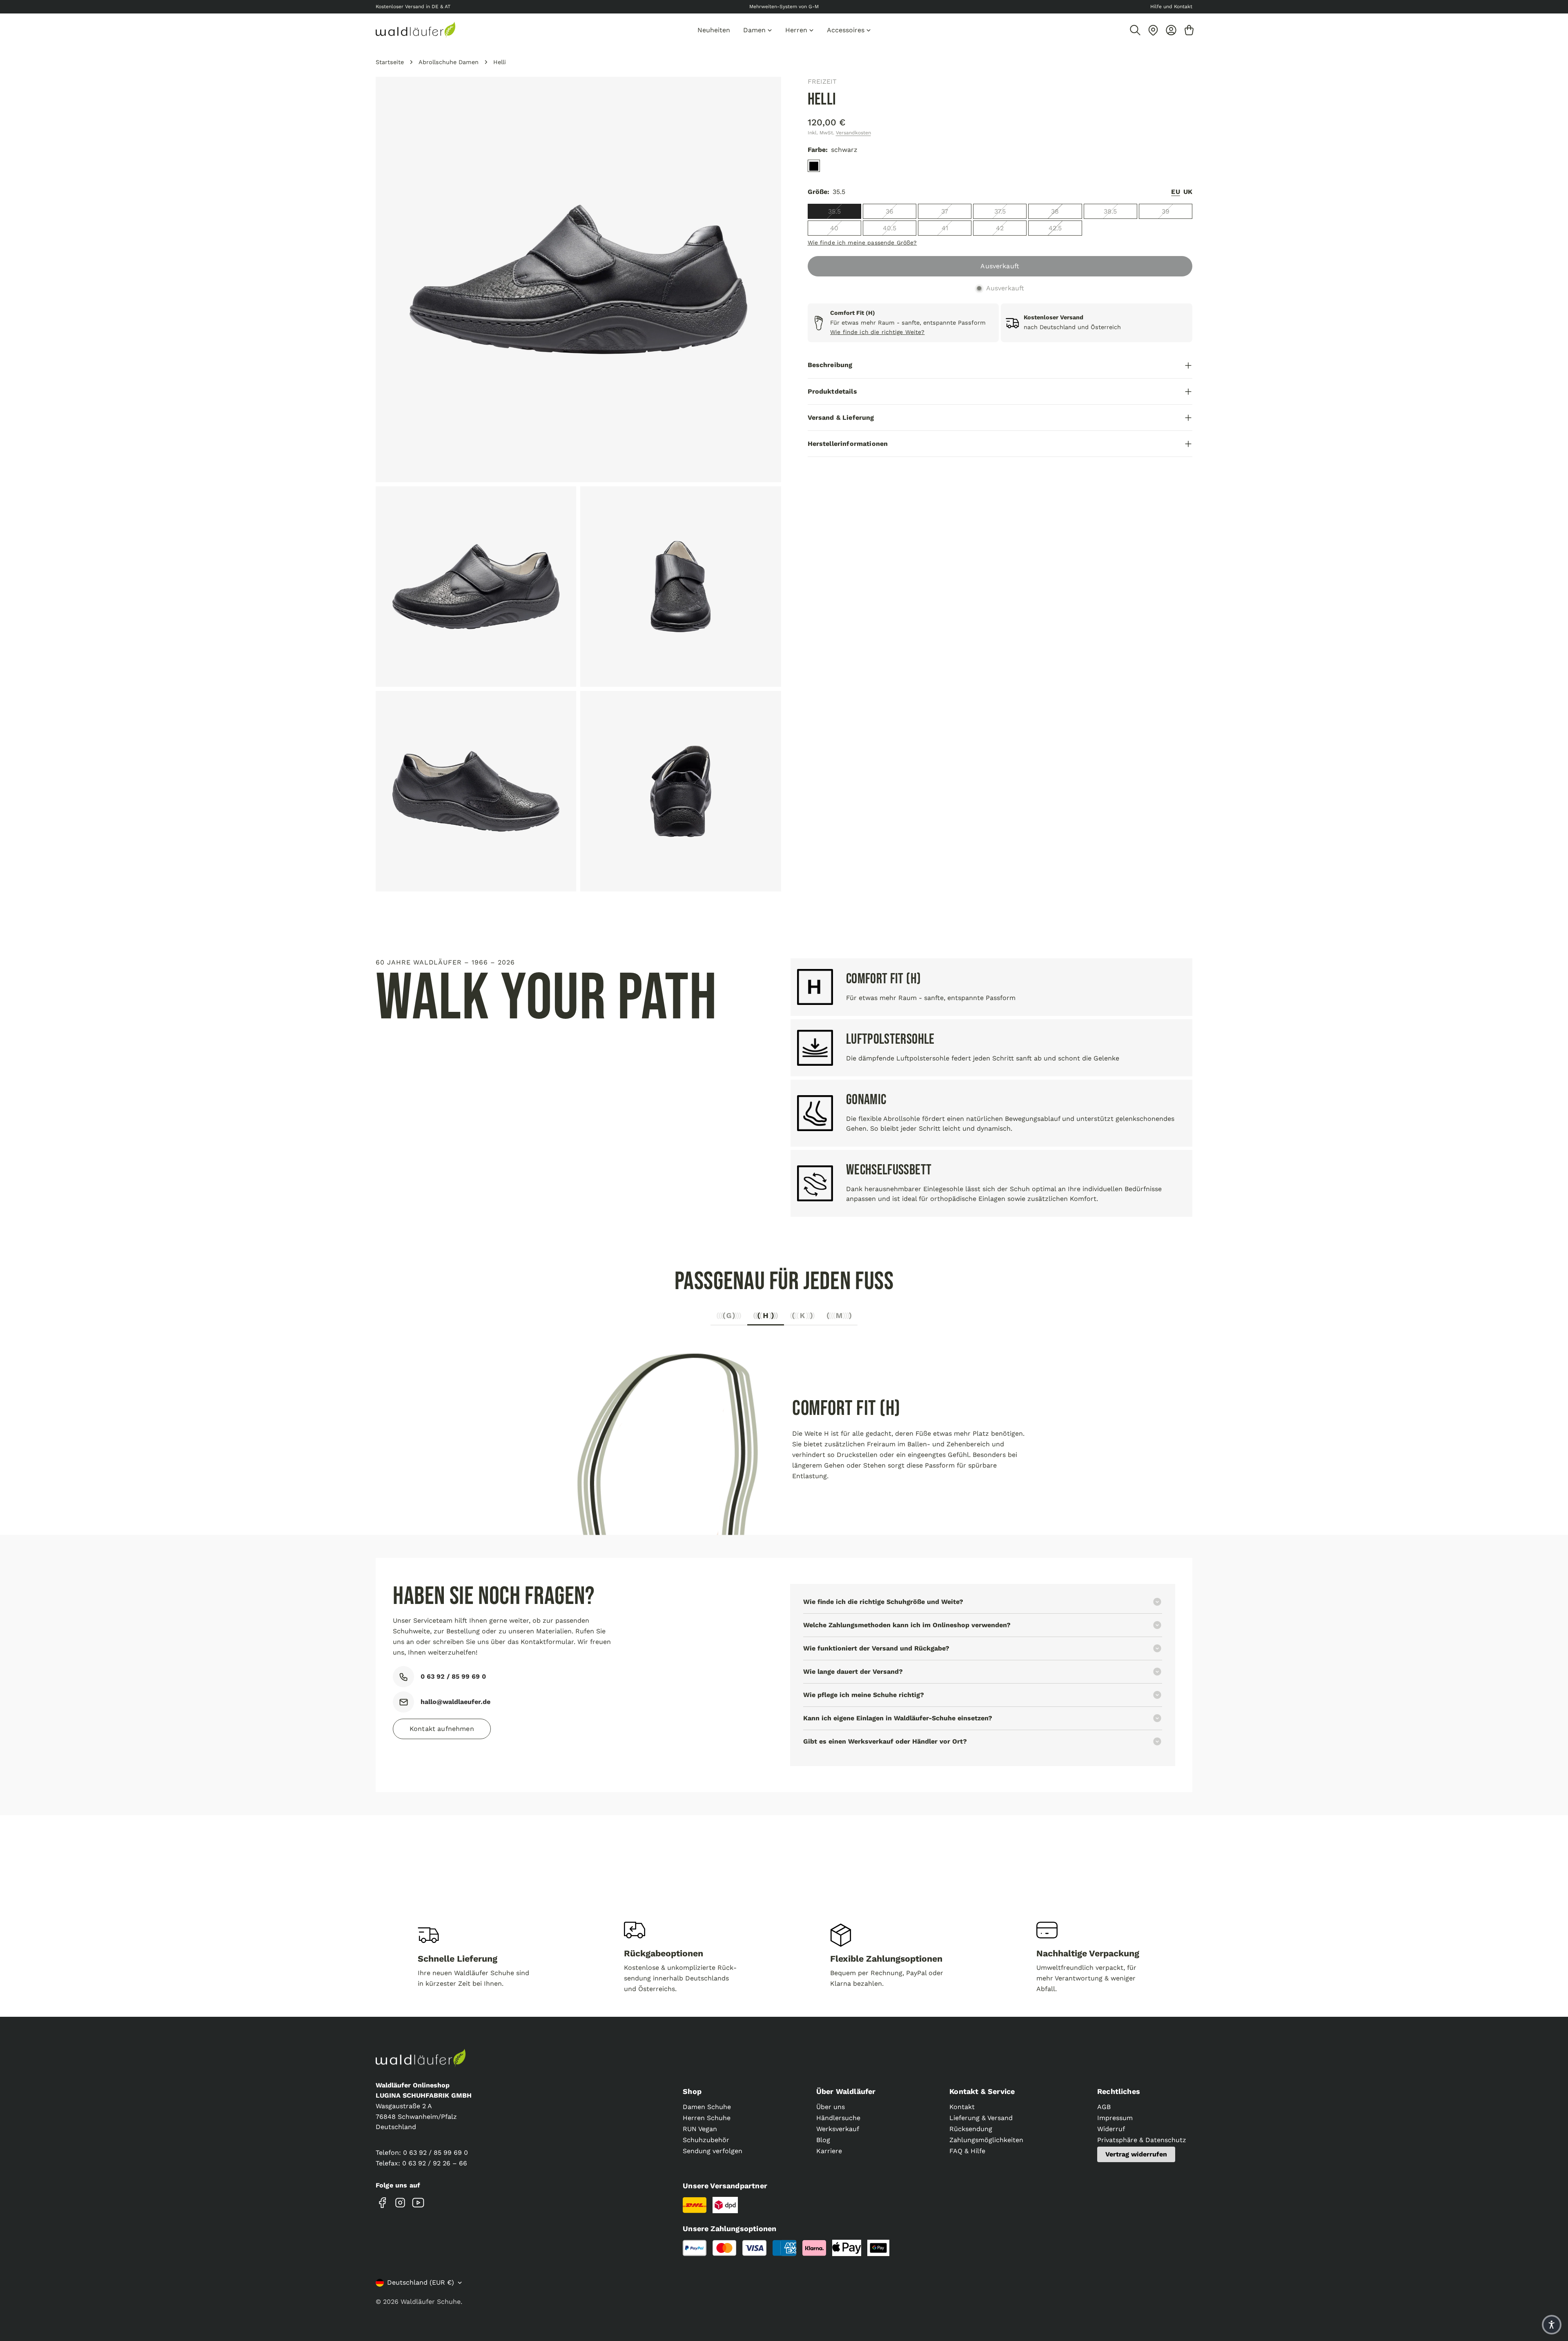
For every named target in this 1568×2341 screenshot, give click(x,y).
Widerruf (1111, 2129)
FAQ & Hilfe (967, 2151)
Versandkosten (853, 133)
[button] (1552, 2325)
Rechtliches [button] (1119, 2091)
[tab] (729, 1318)
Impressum (1115, 2118)
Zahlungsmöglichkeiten (986, 2140)
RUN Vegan (700, 2129)
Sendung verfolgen (713, 2151)
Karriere (829, 2151)
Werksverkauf (838, 2129)
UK (1188, 192)
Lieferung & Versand (981, 2118)
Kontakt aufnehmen (442, 1729)
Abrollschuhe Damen (449, 62)
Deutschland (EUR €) (421, 2282)
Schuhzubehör (706, 2140)
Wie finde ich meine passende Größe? (862, 243)
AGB (1104, 2107)
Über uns (831, 2107)
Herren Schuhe (707, 2118)
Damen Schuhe (707, 2107)
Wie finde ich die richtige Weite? (878, 332)
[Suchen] (1135, 30)
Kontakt (962, 2107)
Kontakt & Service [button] (982, 2091)
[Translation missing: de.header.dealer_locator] (1153, 30)
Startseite (390, 62)
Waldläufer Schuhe (431, 2302)
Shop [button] (692, 2091)
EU (1175, 192)
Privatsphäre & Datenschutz (1142, 2140)
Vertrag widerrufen (1136, 2154)
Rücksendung (971, 2129)
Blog (823, 2140)
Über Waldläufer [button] (846, 2091)
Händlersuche (838, 2118)
